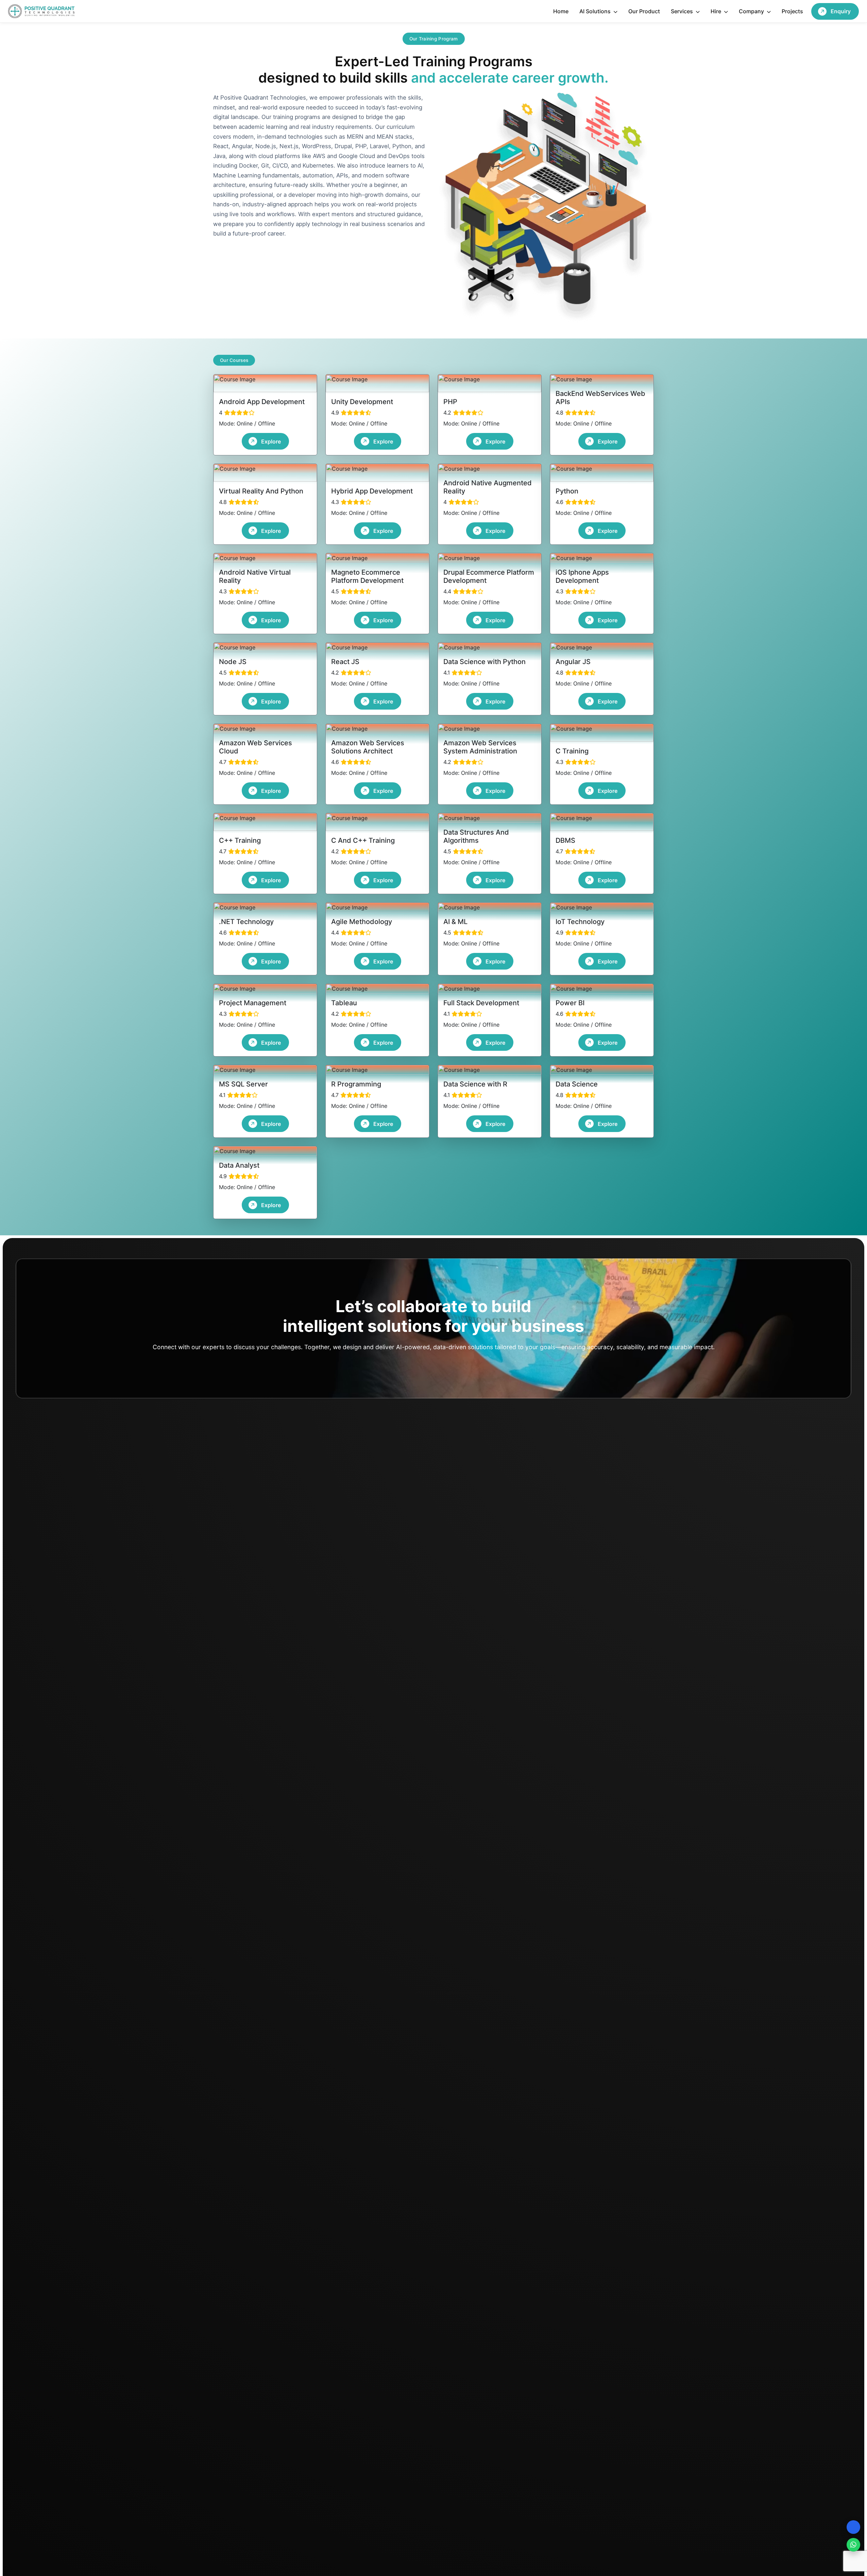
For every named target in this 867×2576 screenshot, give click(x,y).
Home (561, 11)
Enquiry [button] (841, 11)
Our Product (644, 11)
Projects (792, 11)
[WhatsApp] (853, 2545)
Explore (271, 441)
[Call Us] (853, 2527)
